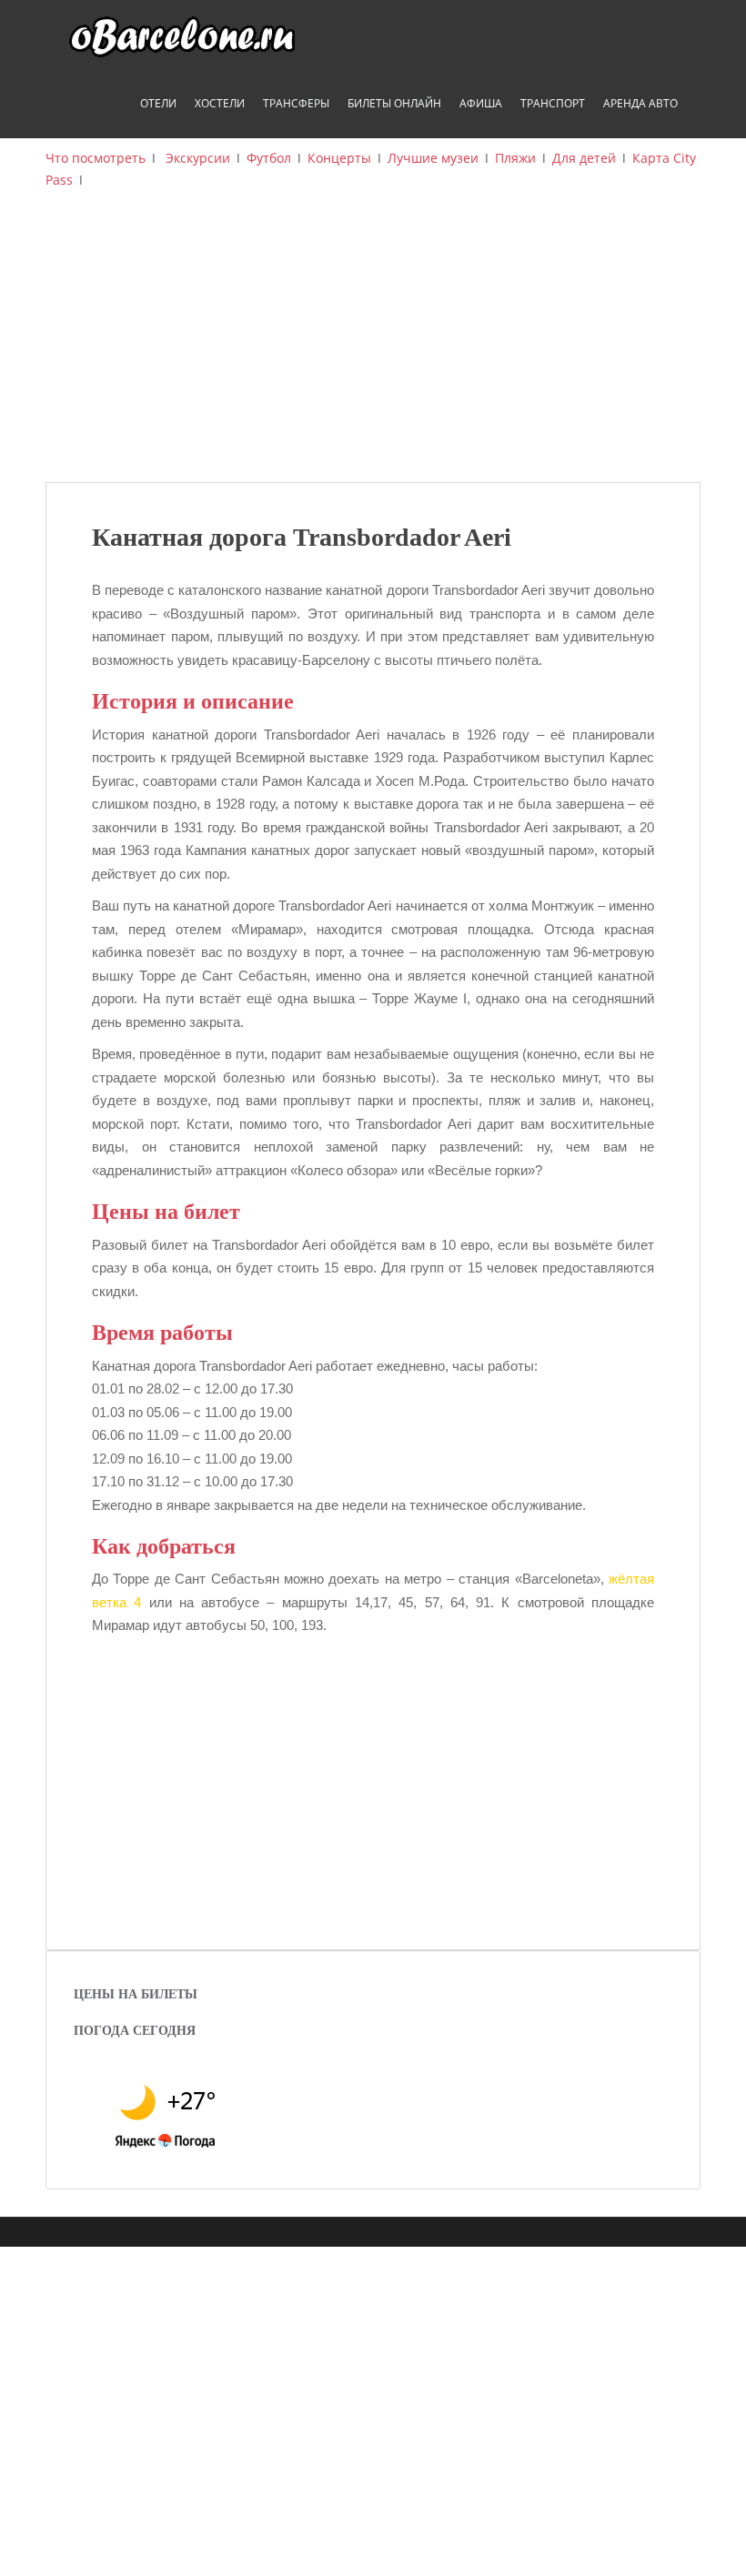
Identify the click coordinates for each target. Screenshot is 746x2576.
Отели (158, 103)
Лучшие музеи (433, 158)
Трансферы (296, 103)
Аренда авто (640, 103)
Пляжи (515, 158)
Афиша (481, 103)
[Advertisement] (373, 346)
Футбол (269, 158)
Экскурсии (198, 158)
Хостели (220, 103)
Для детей (584, 158)
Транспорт (553, 103)
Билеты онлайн (394, 103)
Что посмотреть (96, 158)
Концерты (339, 158)
